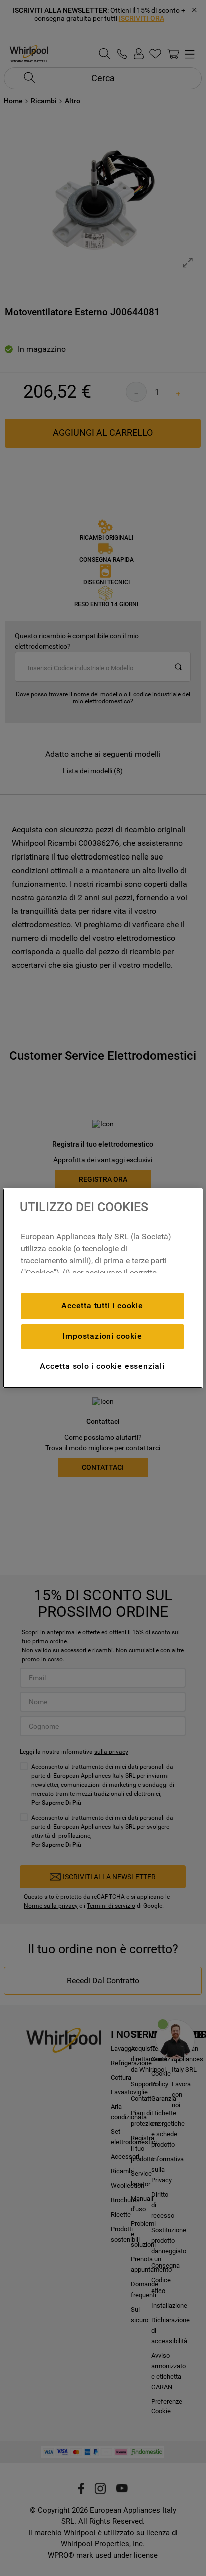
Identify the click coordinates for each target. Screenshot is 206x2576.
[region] (103, 1288)
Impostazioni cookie (102, 1336)
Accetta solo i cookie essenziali (102, 1366)
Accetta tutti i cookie (102, 1306)
